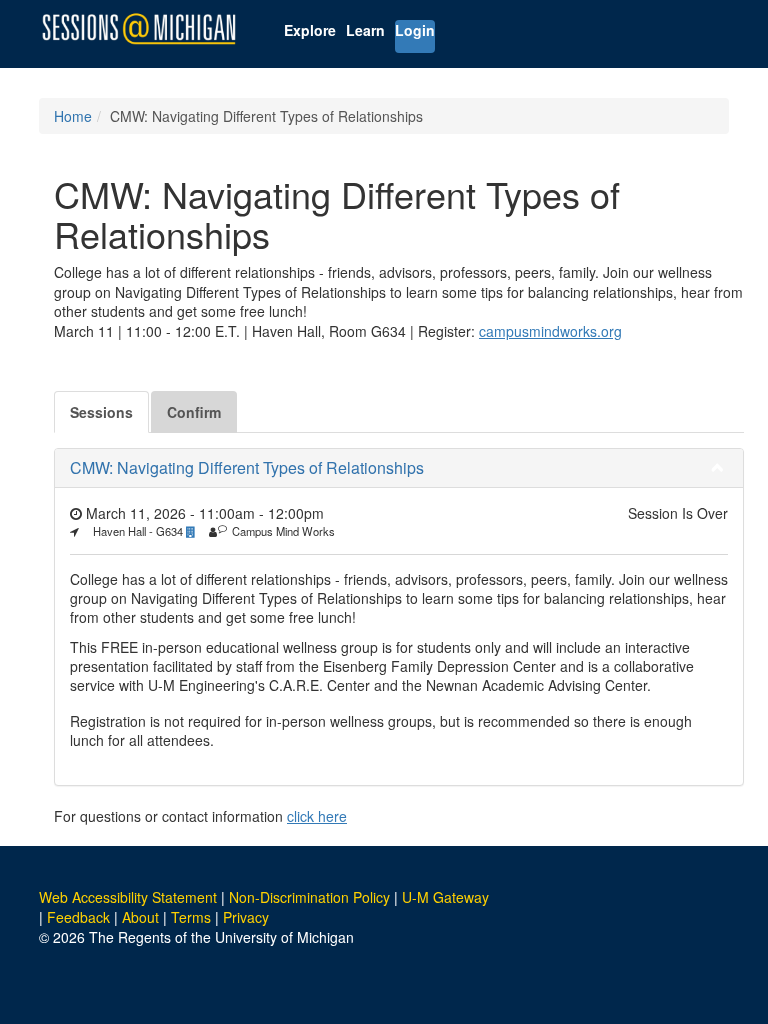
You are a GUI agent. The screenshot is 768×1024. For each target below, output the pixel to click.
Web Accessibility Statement (128, 897)
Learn (365, 30)
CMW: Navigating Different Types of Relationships (247, 467)
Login (415, 30)
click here (317, 816)
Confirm (194, 412)
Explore (310, 30)
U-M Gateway (445, 897)
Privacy (246, 917)
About (140, 917)
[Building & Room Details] (196, 531)
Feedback (78, 917)
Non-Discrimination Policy (309, 897)
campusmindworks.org (550, 331)
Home (73, 116)
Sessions (101, 412)
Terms (191, 917)
